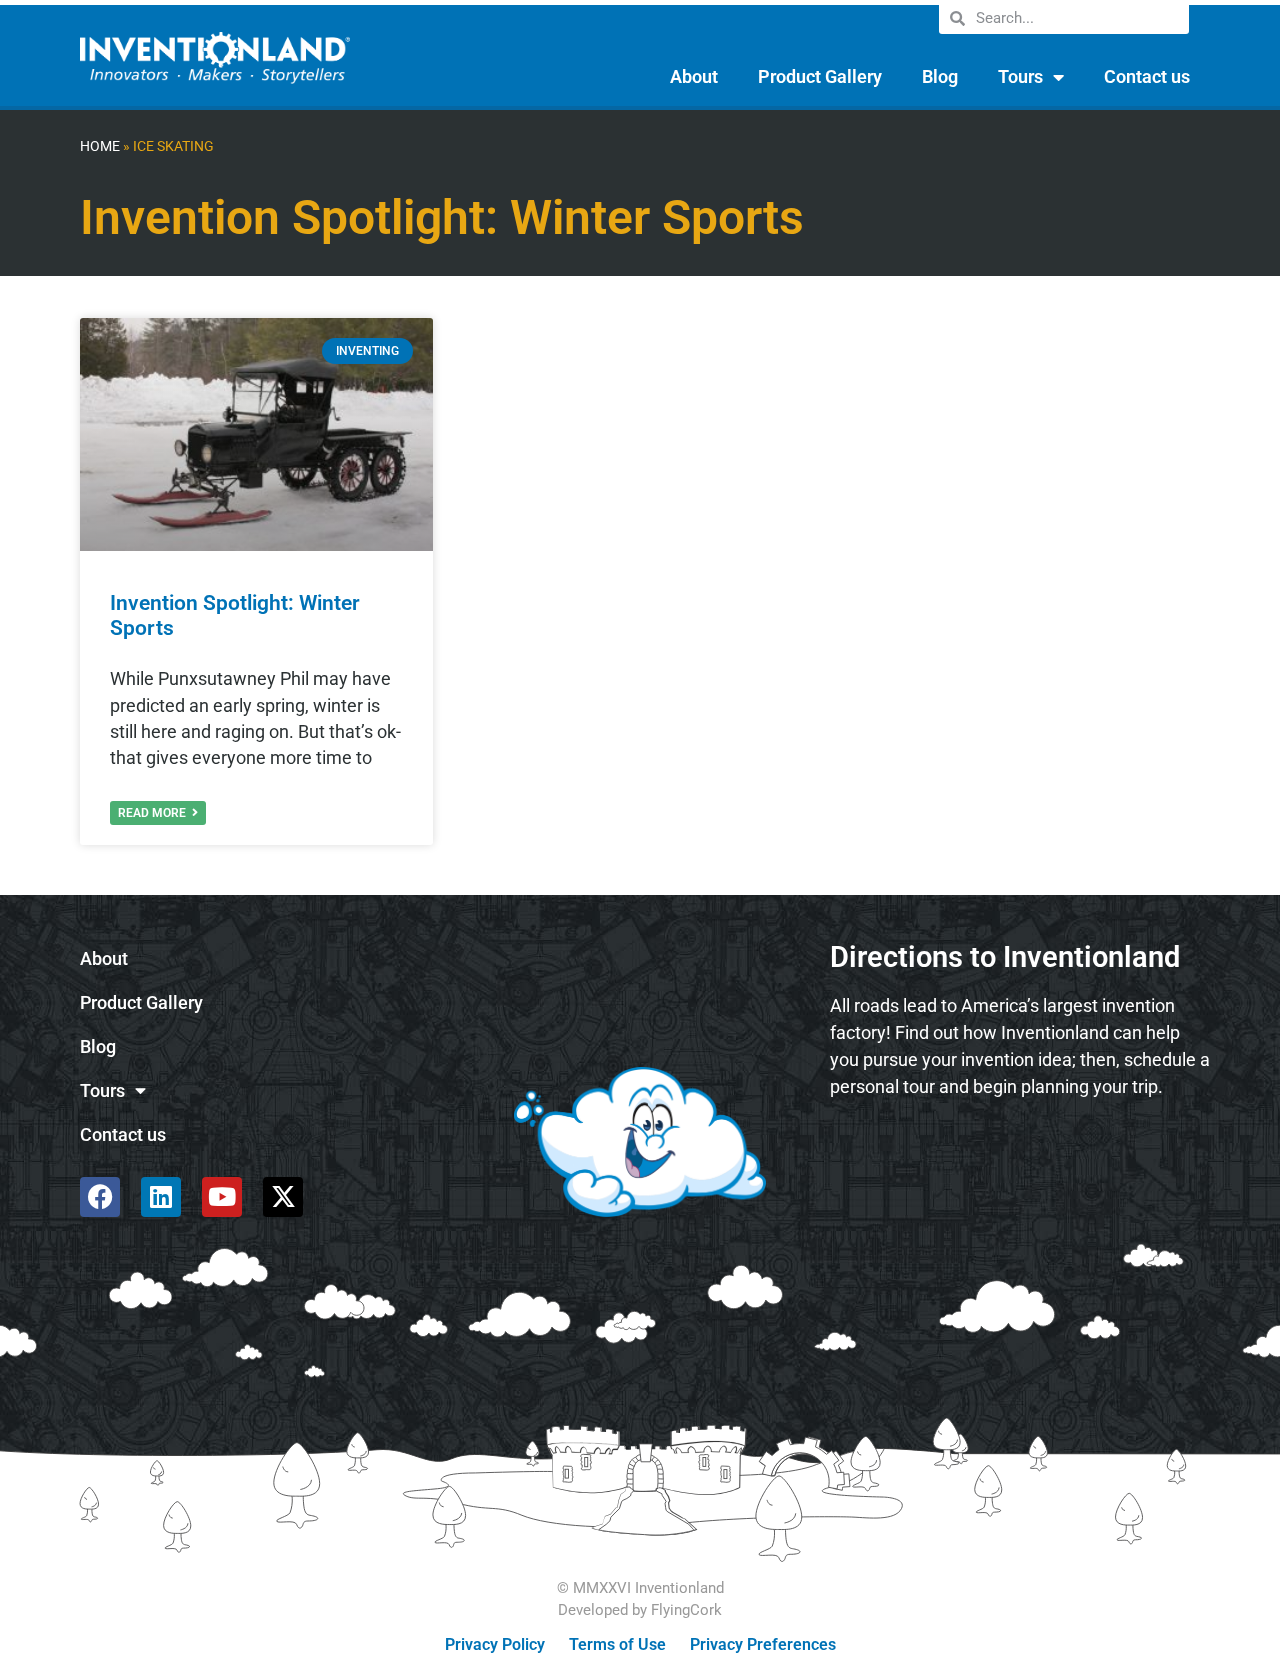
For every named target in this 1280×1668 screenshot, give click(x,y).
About (694, 76)
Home (100, 146)
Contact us (1147, 76)
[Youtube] (222, 1197)
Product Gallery (820, 76)
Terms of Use (617, 1644)
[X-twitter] (283, 1197)
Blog (940, 76)
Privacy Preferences (763, 1644)
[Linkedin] (161, 1197)
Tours (1020, 76)
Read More (153, 813)
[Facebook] (100, 1197)
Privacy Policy (495, 1644)
